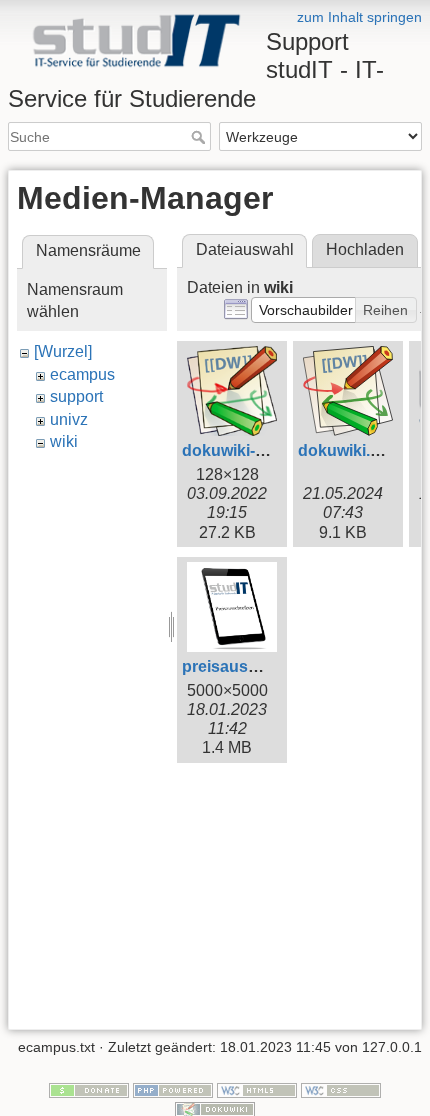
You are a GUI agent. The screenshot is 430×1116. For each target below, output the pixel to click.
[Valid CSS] (341, 1089)
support (76, 396)
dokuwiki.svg (348, 450)
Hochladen (365, 249)
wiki (64, 441)
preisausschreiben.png (270, 666)
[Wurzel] (63, 351)
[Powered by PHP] (173, 1089)
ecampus (82, 374)
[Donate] (89, 1089)
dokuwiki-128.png (249, 450)
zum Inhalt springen (359, 17)
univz (69, 419)
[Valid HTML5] (257, 1089)
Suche (200, 137)
